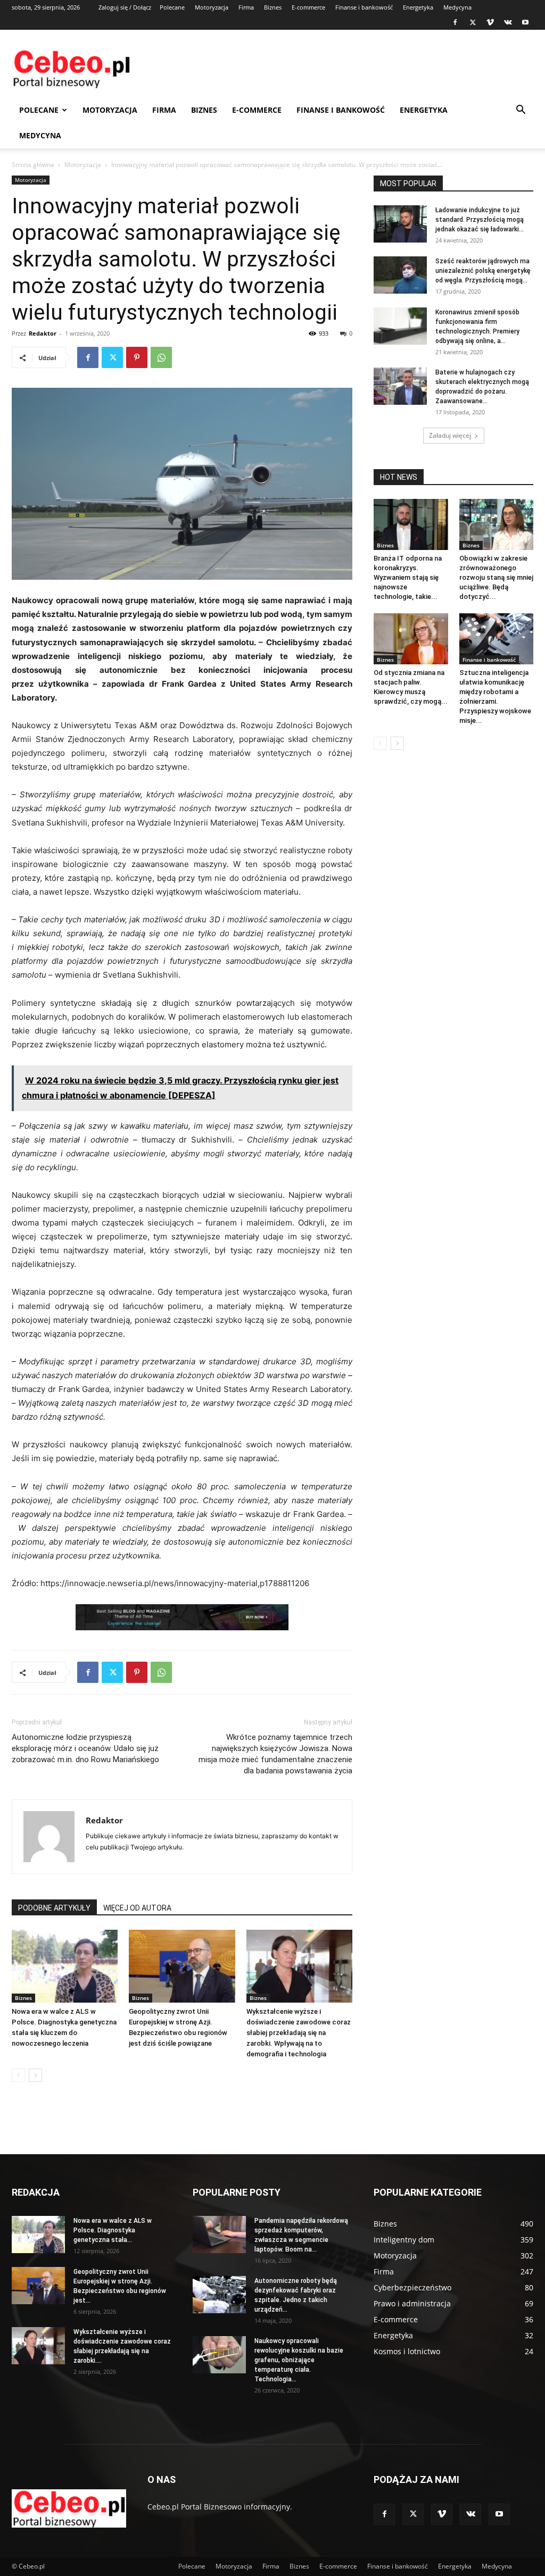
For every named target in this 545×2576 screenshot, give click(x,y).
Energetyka (418, 7)
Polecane (172, 7)
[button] (521, 111)
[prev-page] (18, 2075)
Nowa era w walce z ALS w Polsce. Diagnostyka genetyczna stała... (113, 2230)
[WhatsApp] (161, 357)
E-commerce (308, 7)
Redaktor (43, 333)
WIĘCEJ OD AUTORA (137, 1908)
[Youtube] (525, 22)
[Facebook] (455, 22)
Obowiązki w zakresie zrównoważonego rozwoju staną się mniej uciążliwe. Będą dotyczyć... (496, 577)
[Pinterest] (137, 357)
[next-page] (35, 2075)
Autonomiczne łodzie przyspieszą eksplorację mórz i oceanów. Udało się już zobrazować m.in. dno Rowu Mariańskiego (85, 1748)
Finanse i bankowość (364, 7)
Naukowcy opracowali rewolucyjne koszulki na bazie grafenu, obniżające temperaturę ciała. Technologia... (299, 2360)
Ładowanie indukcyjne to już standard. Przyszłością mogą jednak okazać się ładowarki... (480, 220)
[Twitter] (473, 22)
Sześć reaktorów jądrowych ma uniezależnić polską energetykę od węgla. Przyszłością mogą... (483, 271)
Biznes (273, 7)
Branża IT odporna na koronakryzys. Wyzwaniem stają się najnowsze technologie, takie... (408, 577)
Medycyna (457, 7)
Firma (246, 7)
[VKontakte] (508, 22)
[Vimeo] (490, 22)
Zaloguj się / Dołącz (125, 7)
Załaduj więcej (450, 435)
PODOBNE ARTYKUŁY (54, 1908)
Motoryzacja (212, 7)
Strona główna (33, 165)
